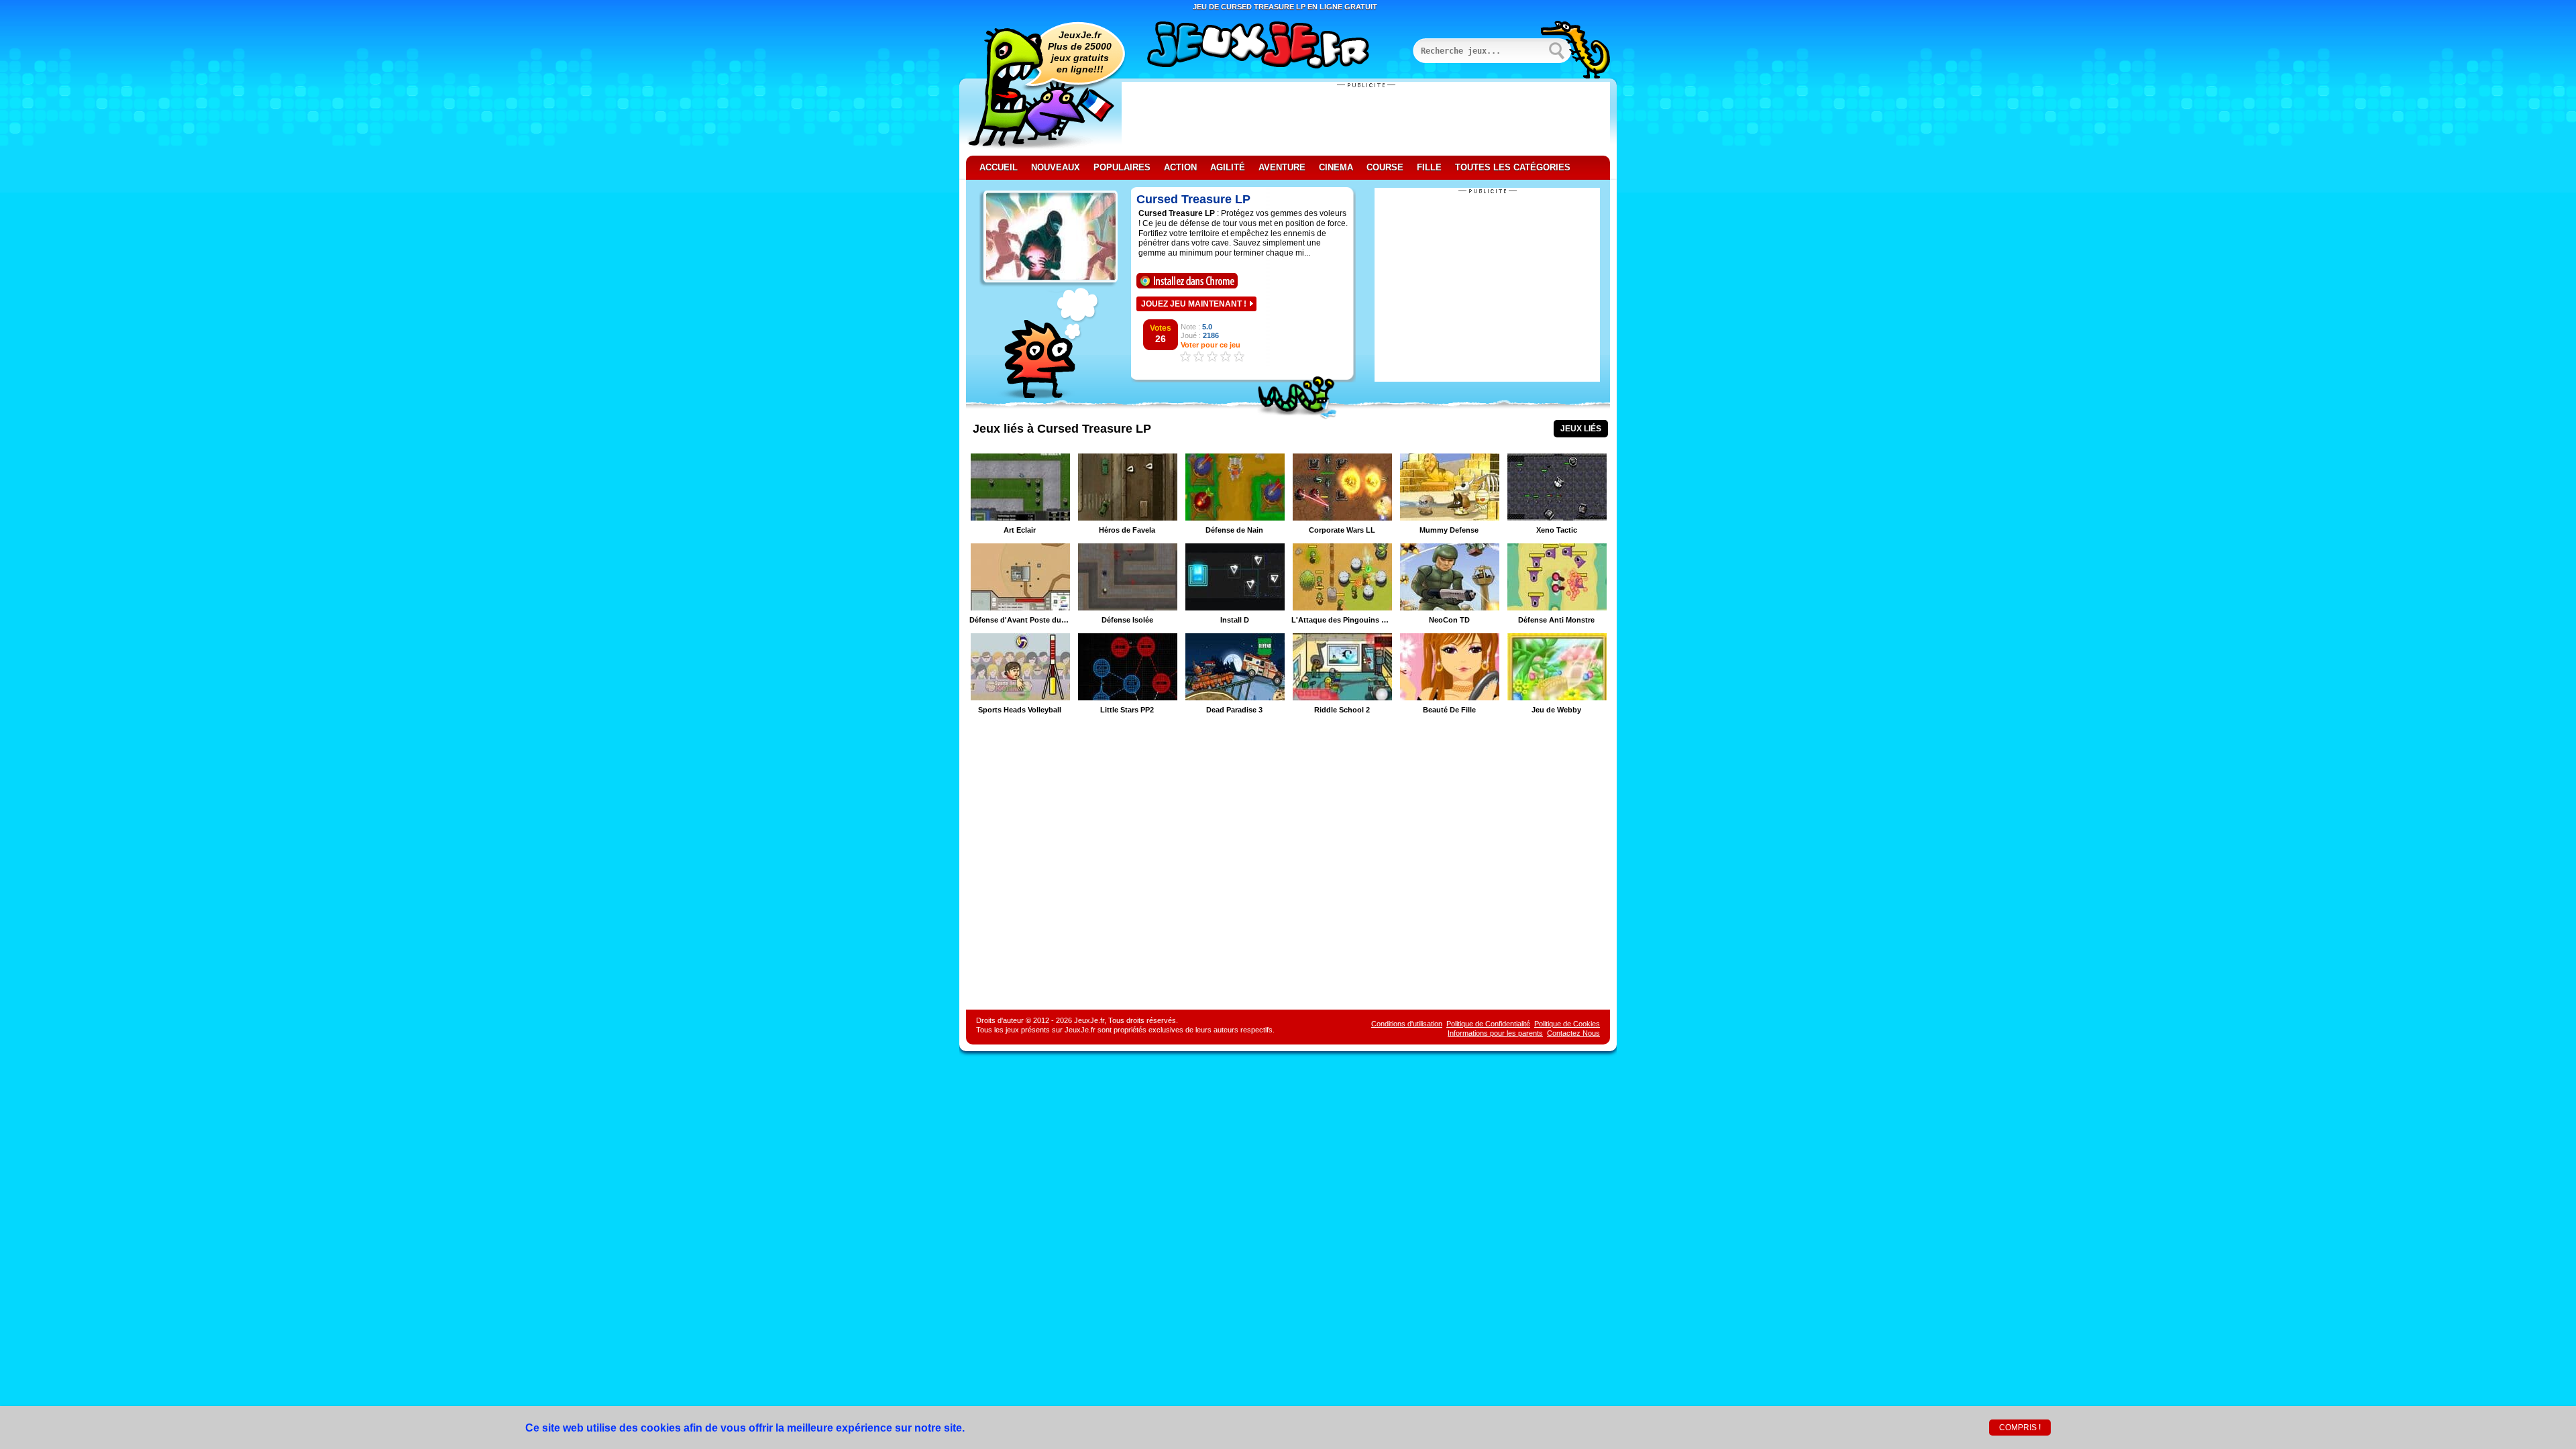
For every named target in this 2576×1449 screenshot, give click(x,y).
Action (1180, 167)
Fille (1429, 167)
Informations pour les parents (1495, 1033)
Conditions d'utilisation (1407, 1024)
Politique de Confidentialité (1488, 1024)
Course (1385, 167)
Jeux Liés (1581, 429)
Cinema (1336, 167)
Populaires (1122, 167)
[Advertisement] (1366, 119)
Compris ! (2020, 1428)
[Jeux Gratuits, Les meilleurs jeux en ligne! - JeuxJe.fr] (1275, 46)
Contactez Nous (1573, 1033)
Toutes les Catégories (1513, 167)
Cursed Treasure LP (1193, 199)
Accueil (999, 167)
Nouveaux (1056, 167)
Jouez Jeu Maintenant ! (1194, 304)
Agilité (1228, 167)
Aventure (1282, 167)
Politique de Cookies (1567, 1024)
